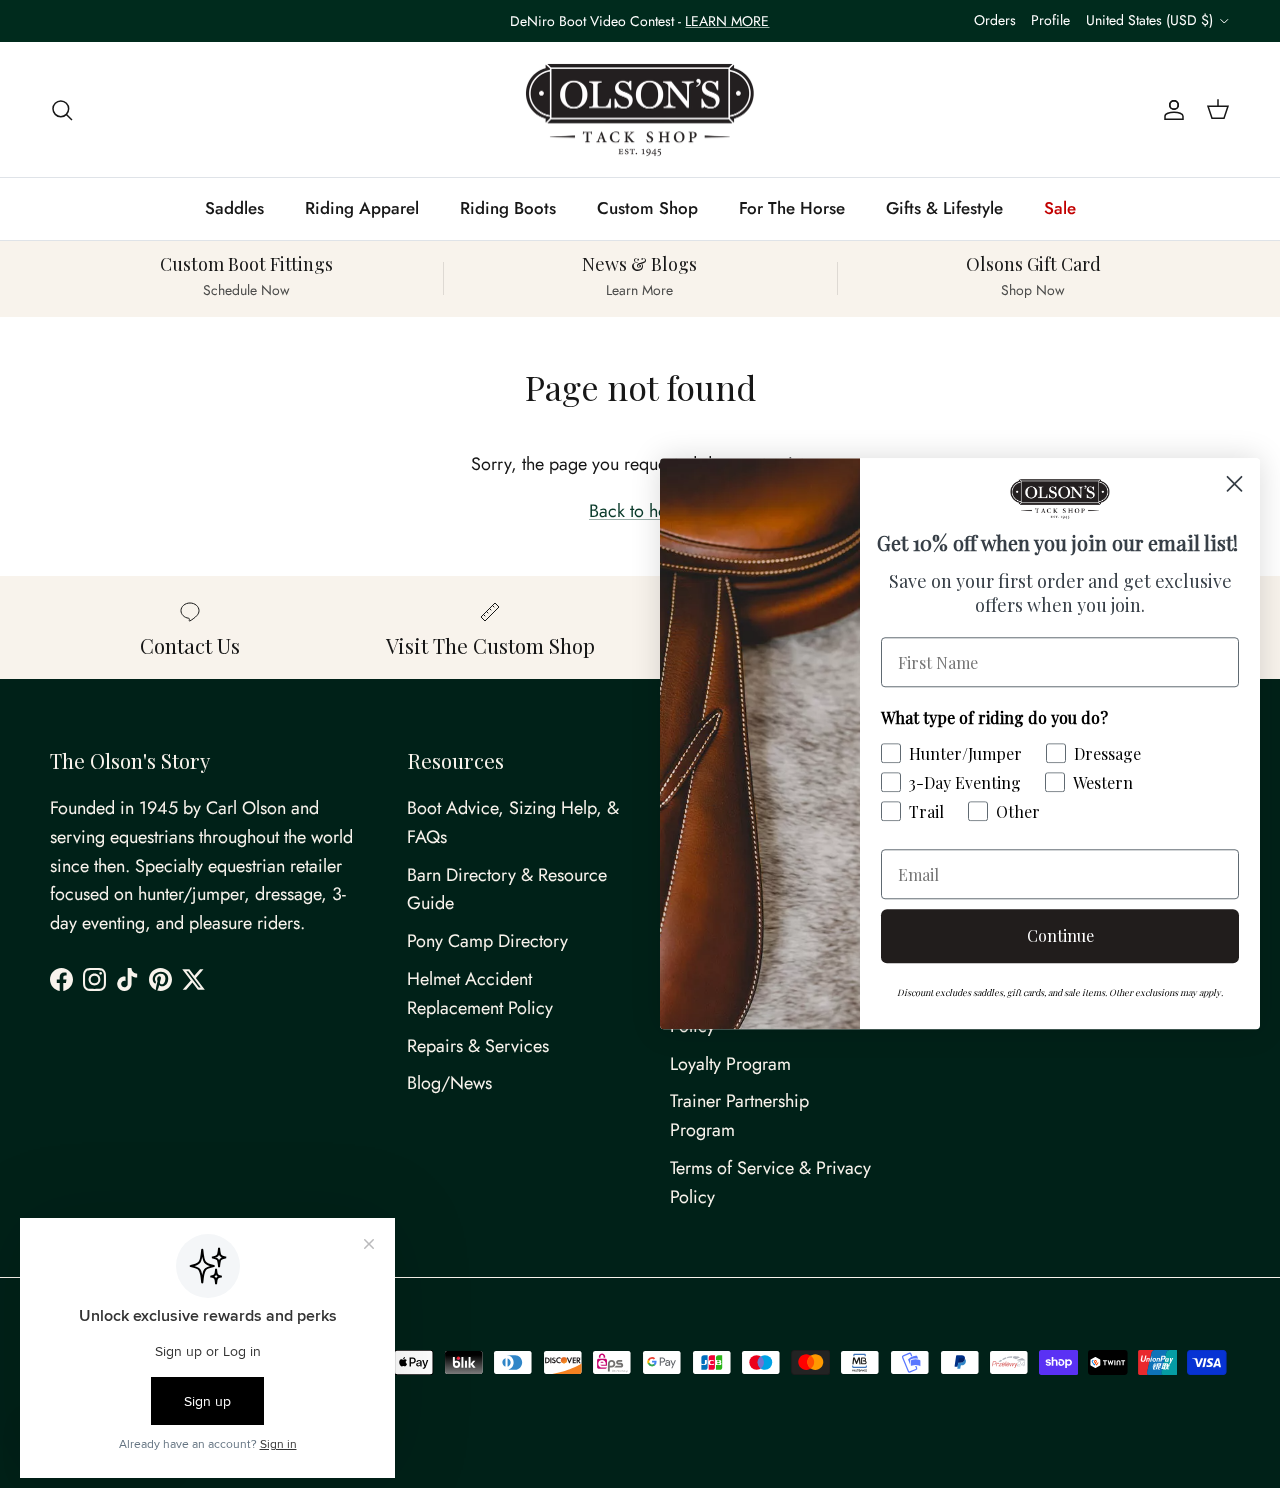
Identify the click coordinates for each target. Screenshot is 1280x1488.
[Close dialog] (1234, 483)
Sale (1060, 208)
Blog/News (449, 1083)
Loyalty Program (730, 1064)
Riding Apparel (362, 208)
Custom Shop (647, 208)
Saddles (234, 208)
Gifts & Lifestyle (944, 208)
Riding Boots (508, 208)
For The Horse (792, 208)
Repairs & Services (478, 1046)
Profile (1050, 20)
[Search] (62, 109)
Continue (1060, 936)
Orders (995, 20)
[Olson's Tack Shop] (640, 110)
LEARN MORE (727, 21)
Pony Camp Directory (487, 941)
